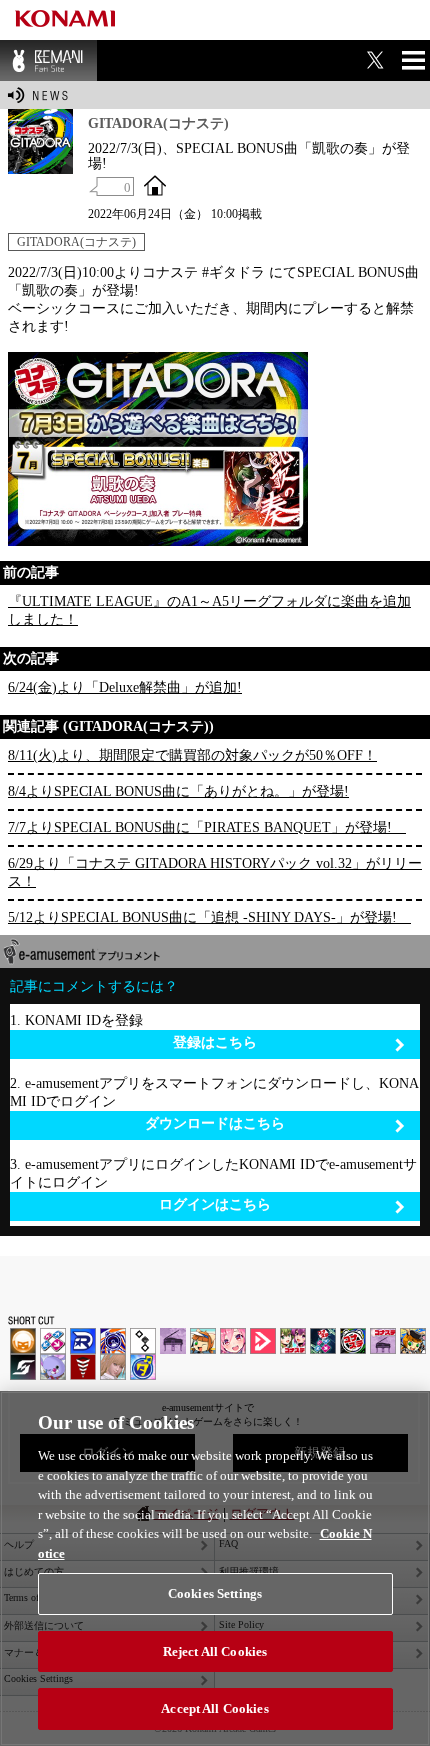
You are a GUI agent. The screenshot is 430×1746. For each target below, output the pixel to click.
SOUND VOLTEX (233, 1341)
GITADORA (113, 1341)
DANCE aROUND (263, 1341)
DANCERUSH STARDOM (83, 1341)
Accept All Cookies (214, 1708)
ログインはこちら (215, 1204)
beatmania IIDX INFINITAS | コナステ (293, 1341)
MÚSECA (83, 1367)
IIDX (23, 1341)
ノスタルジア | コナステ (383, 1341)
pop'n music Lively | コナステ (413, 1341)
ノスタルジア (173, 1341)
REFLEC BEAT (53, 1367)
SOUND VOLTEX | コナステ (23, 1367)
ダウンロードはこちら (215, 1123)
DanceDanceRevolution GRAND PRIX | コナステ (323, 1341)
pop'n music (203, 1341)
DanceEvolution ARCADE (113, 1367)
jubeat (143, 1341)
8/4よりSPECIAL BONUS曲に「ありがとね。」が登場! (178, 791)
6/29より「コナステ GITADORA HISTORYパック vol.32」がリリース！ (215, 872)
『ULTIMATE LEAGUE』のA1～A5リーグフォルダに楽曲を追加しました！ (209, 610)
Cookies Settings (215, 1593)
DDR (53, 1341)
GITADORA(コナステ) (76, 242)
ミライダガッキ (143, 1367)
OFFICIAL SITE (155, 185)
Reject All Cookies (215, 1651)
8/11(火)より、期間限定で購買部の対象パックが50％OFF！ (192, 755)
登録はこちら (215, 1042)
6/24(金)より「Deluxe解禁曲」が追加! (125, 687)
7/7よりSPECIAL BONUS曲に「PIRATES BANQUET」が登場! (207, 827)
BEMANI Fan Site (48, 60)
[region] (215, 1568)
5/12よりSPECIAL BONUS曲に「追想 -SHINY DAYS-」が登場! (209, 917)
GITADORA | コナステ (353, 1341)
